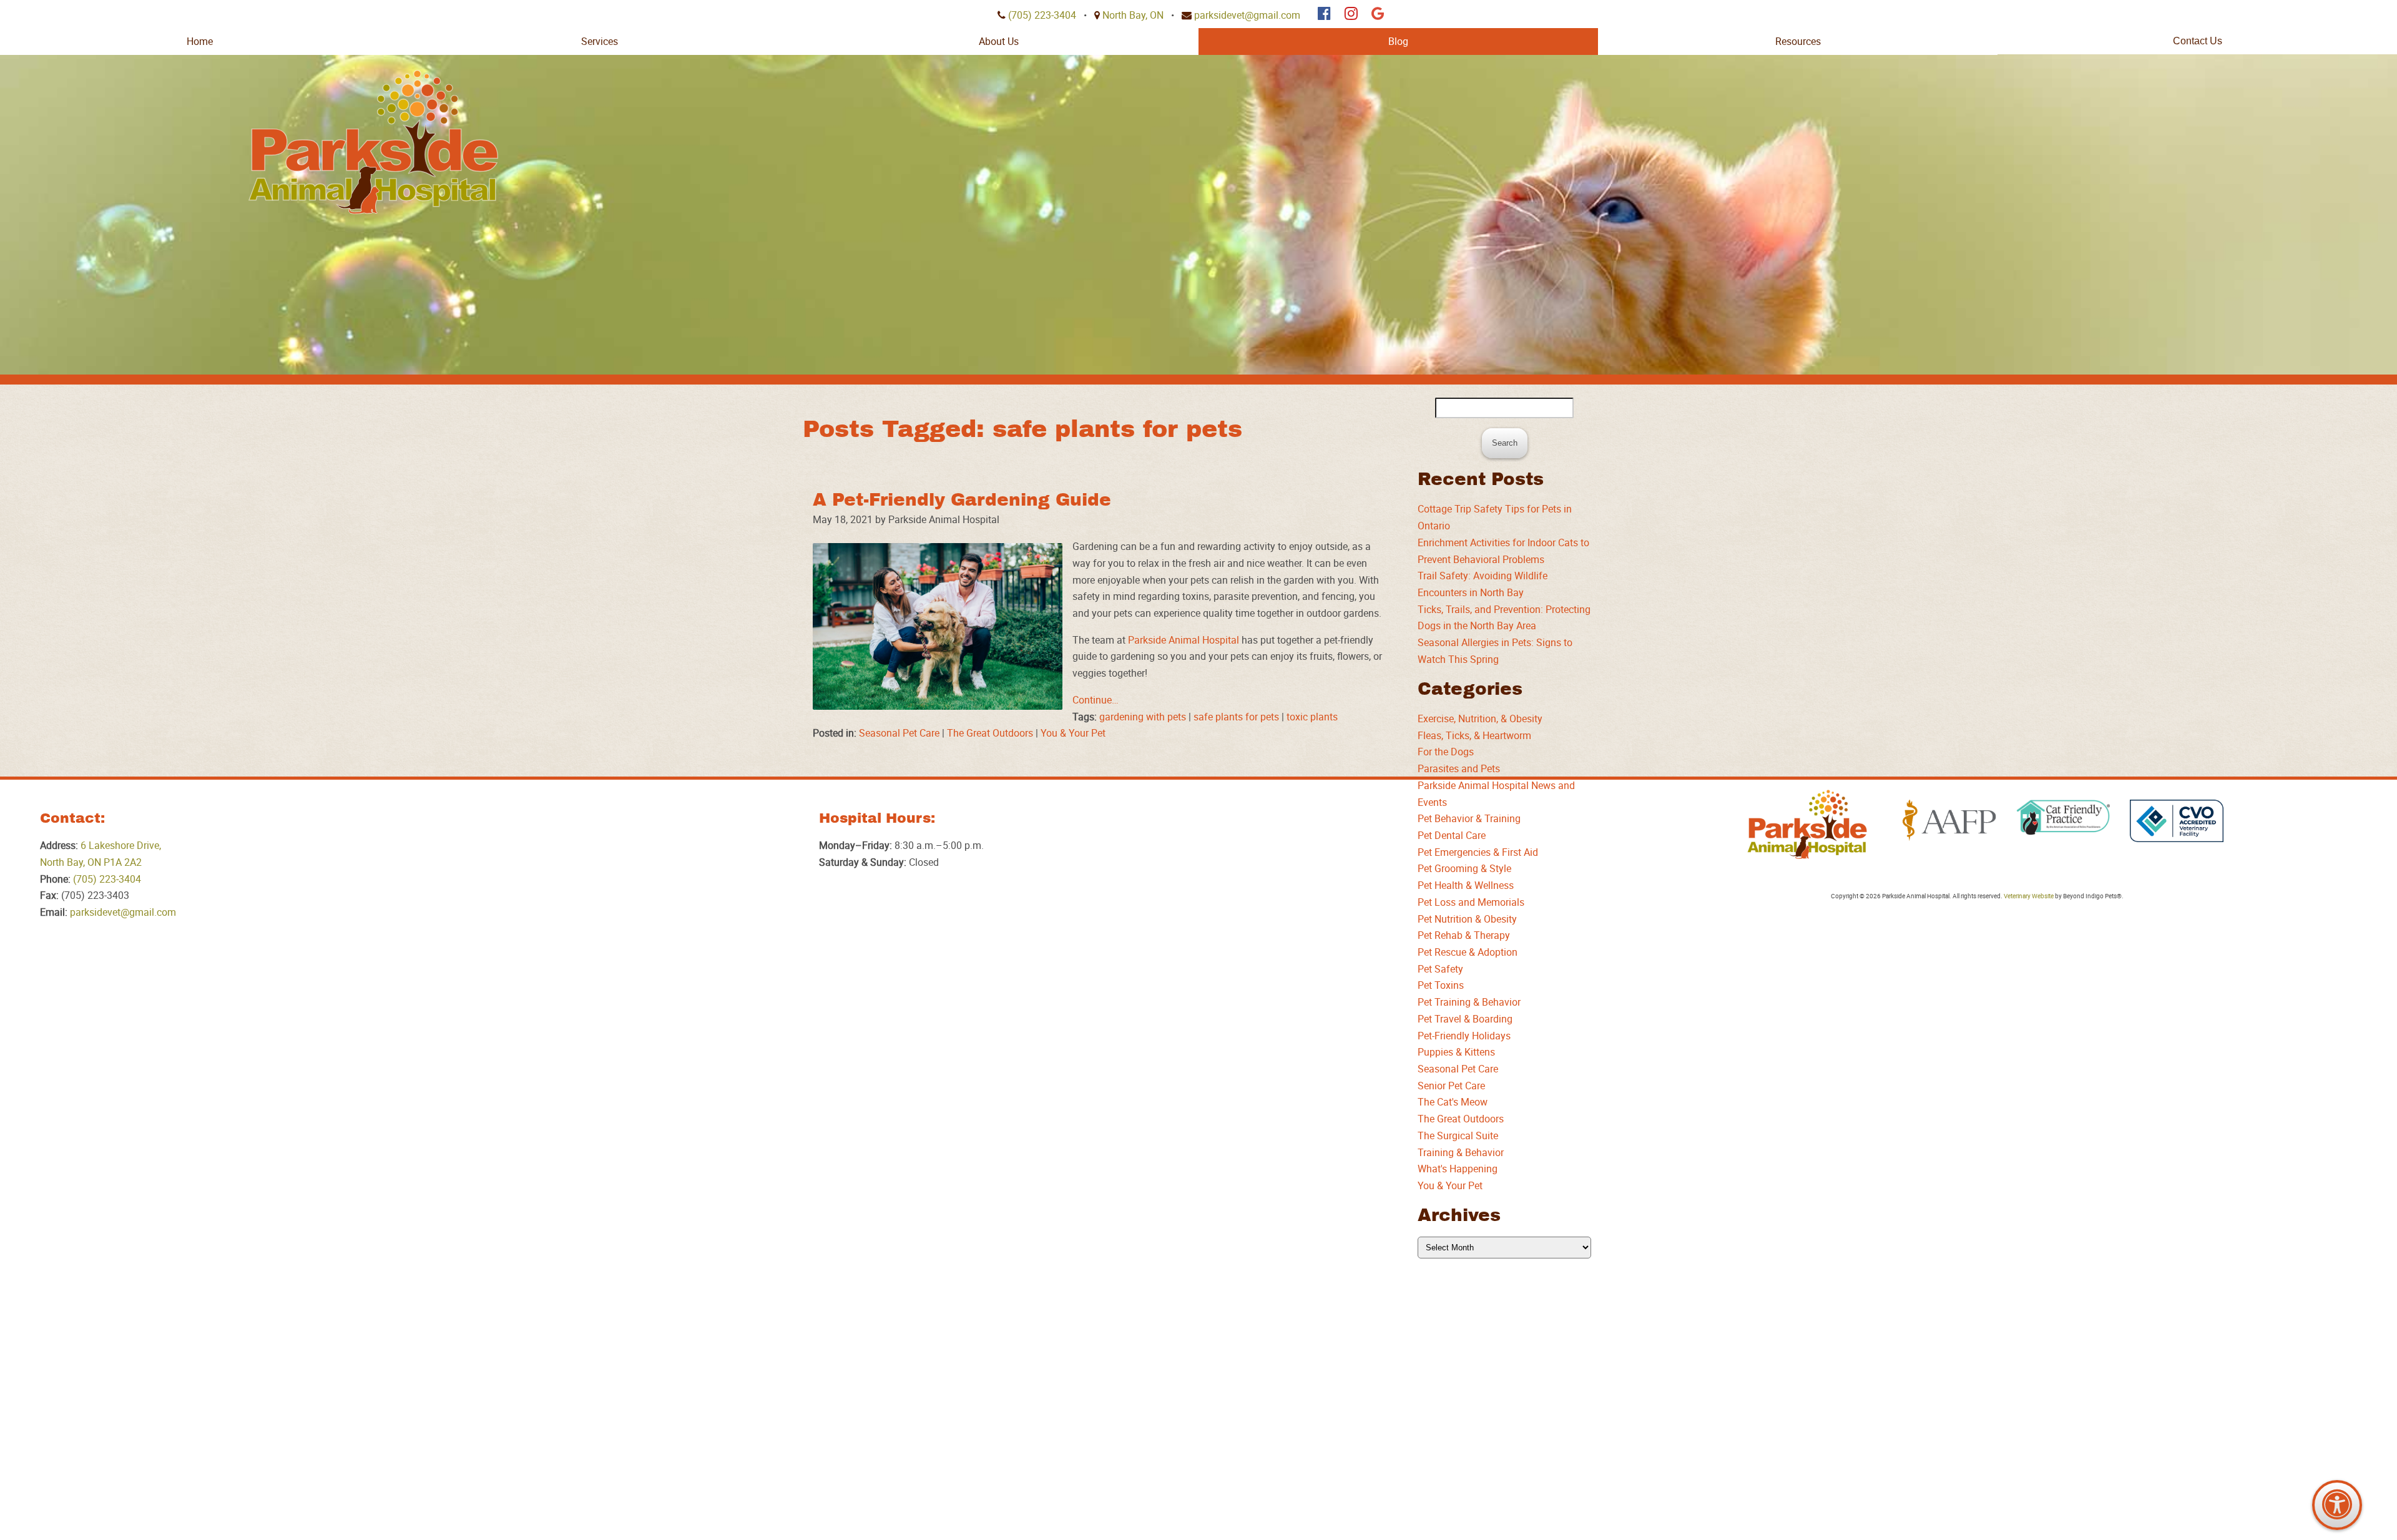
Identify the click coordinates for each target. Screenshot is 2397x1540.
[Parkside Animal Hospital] (373, 142)
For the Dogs (1446, 752)
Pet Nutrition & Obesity (1467, 919)
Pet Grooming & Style (1464, 868)
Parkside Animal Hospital (1184, 640)
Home (200, 41)
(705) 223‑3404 (1042, 15)
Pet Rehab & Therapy (1464, 935)
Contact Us (2198, 41)
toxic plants (1312, 717)
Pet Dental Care (1452, 835)
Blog (1398, 41)
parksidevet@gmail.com (1247, 15)
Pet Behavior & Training (1469, 818)
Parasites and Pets (1459, 768)
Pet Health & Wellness (1466, 885)
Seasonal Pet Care (899, 733)
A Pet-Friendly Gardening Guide (962, 500)
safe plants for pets (1236, 717)
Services (600, 41)
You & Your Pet (1073, 733)
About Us (999, 41)
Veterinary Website (2029, 896)
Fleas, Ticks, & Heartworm (1474, 735)
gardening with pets (1143, 717)
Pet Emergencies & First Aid (1478, 852)
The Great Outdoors (990, 733)
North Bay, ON (1133, 15)
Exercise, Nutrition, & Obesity (1480, 719)
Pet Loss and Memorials (1471, 902)
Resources (1798, 41)
